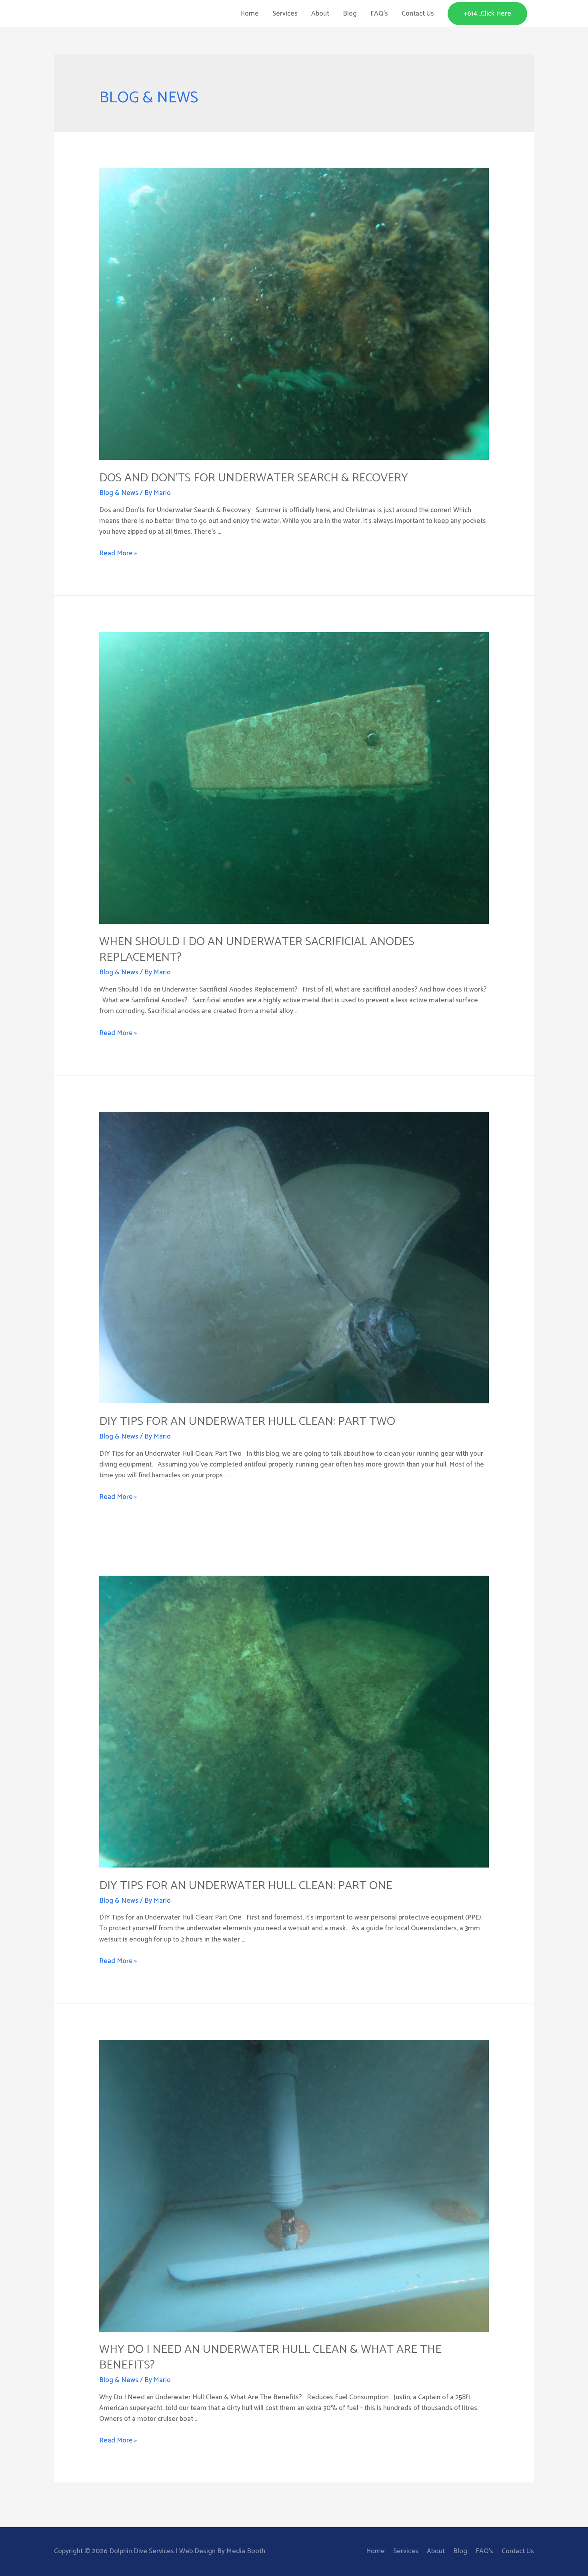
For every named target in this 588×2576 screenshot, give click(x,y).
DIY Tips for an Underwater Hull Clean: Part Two (247, 1422)
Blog (350, 14)
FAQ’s (379, 14)
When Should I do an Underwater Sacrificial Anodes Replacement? (257, 950)
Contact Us (418, 14)
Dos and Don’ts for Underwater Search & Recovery (254, 478)
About (320, 14)
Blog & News (119, 493)
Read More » (118, 553)
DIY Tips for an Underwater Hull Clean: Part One (246, 1886)
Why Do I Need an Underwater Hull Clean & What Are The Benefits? (270, 2357)
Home (249, 14)
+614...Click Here (487, 14)
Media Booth (246, 2551)
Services (285, 14)
